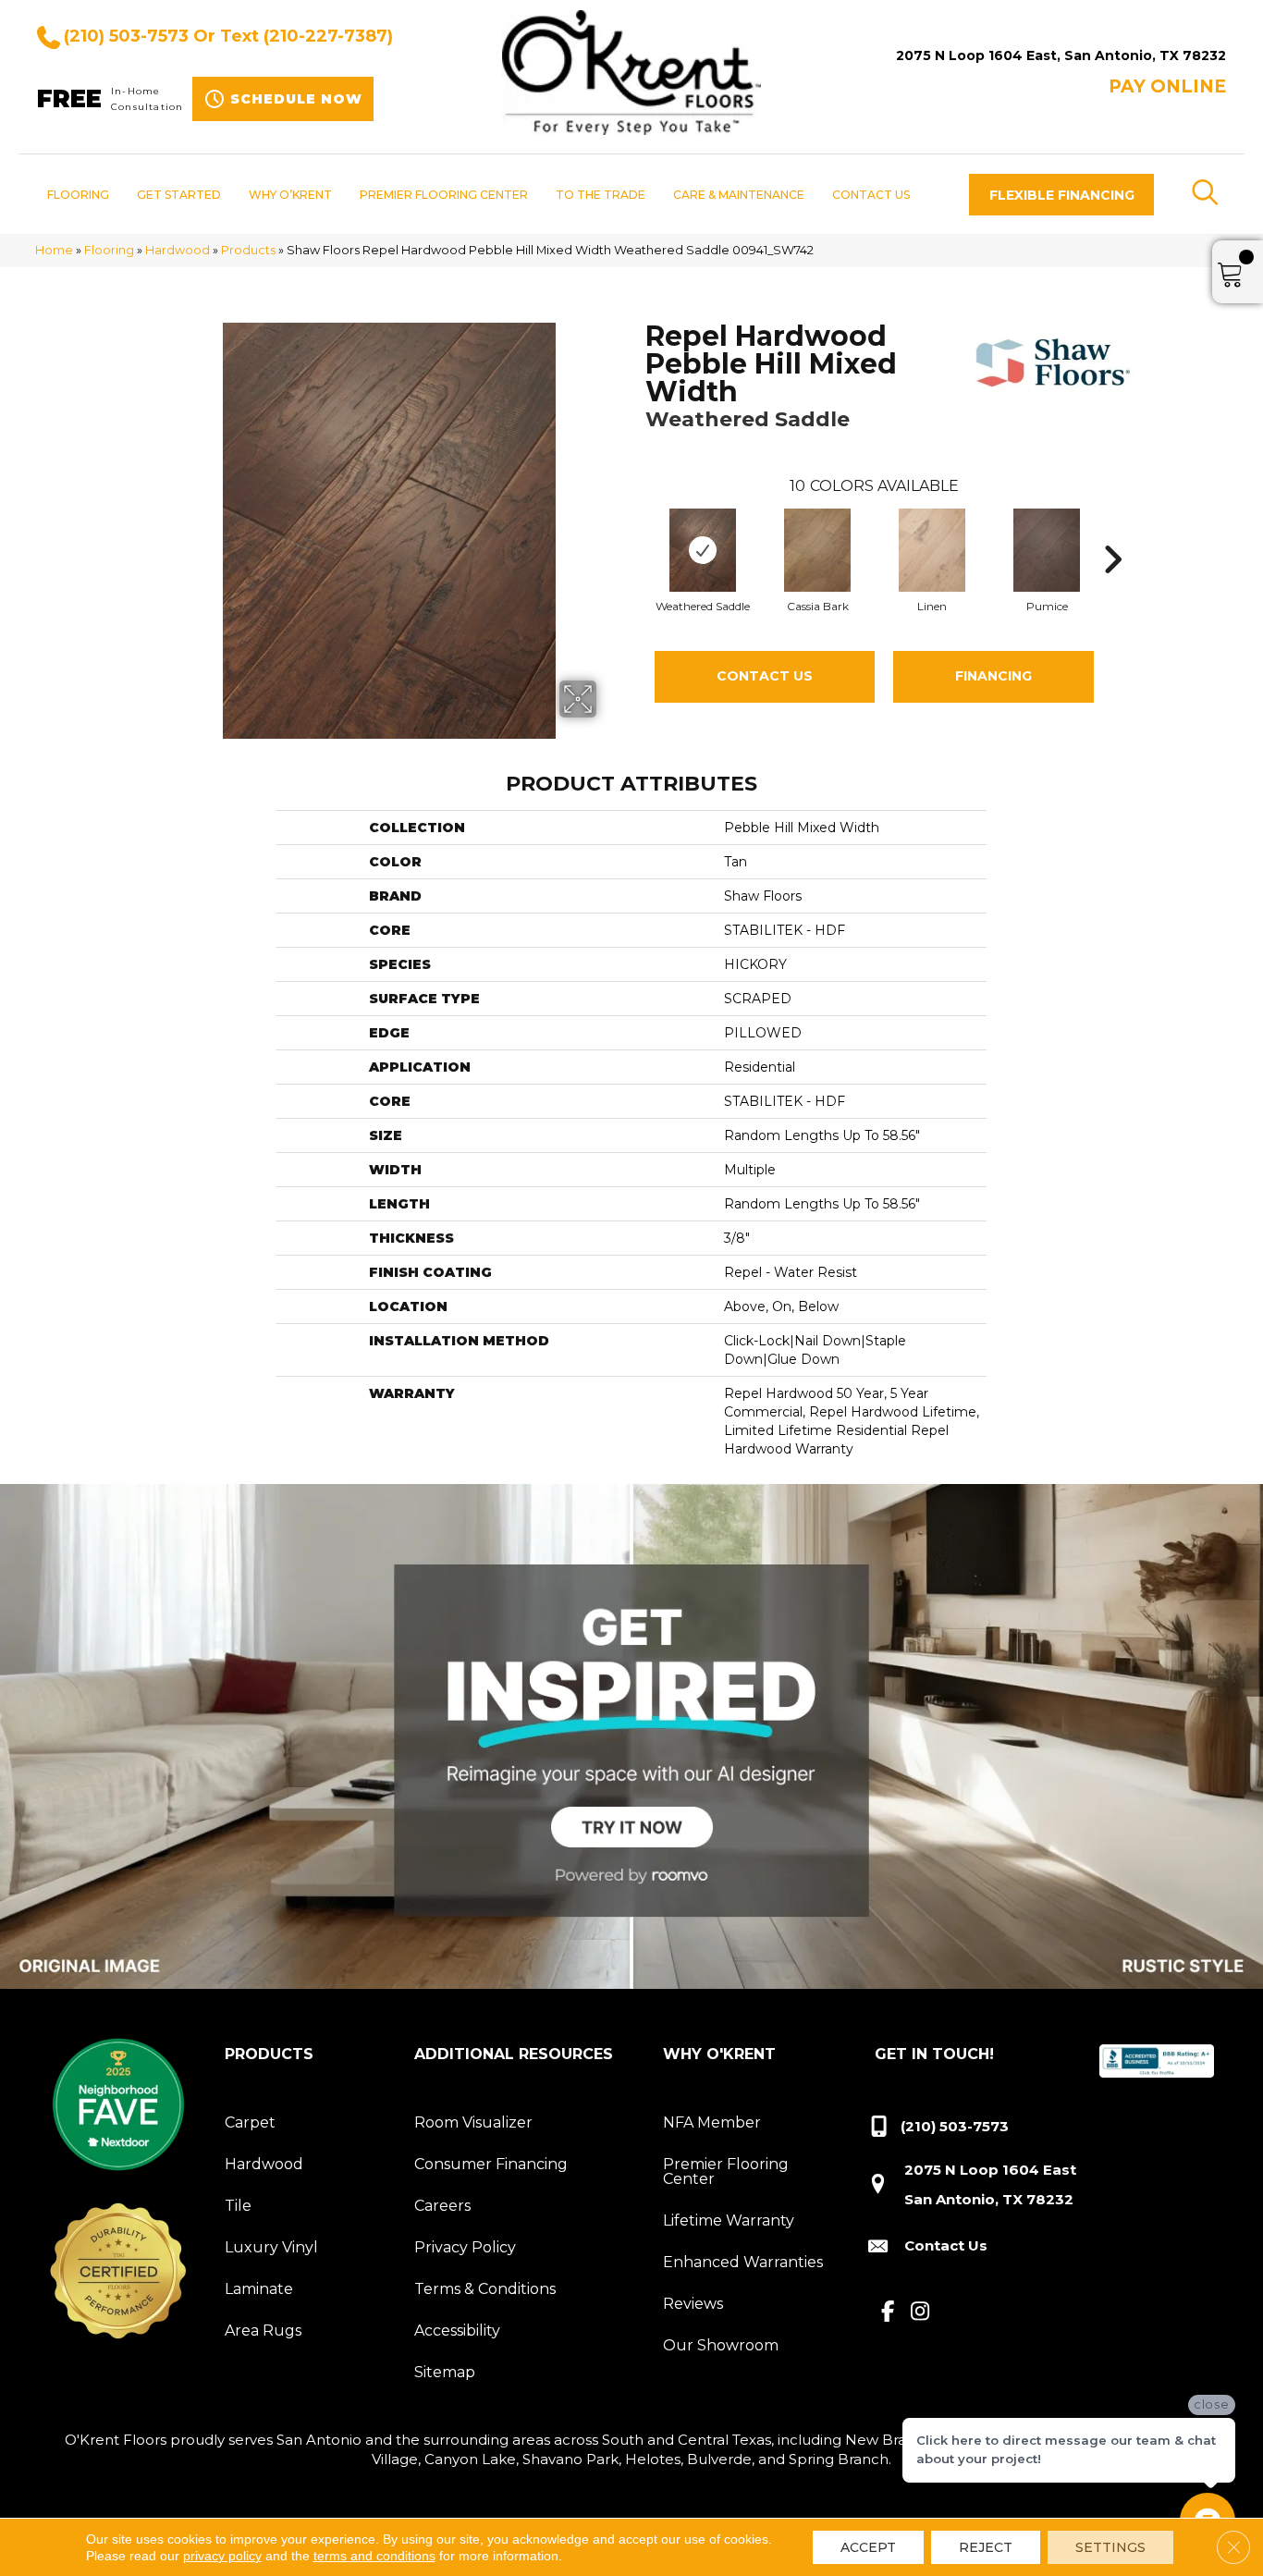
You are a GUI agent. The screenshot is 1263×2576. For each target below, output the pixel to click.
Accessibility (457, 2331)
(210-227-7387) (328, 36)
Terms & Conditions (485, 2289)
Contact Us (765, 676)
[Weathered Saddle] (703, 550)
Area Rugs (263, 2331)
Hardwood (178, 250)
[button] (1061, 195)
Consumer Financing (491, 2164)
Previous (636, 532)
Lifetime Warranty (729, 2220)
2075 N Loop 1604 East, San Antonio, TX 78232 (1061, 55)
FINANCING (993, 676)
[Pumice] (1047, 550)
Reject (986, 2547)
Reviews (693, 2304)
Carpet (250, 2122)
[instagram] (920, 2312)
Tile (238, 2206)
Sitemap (445, 2372)
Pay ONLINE (1167, 86)
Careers (442, 2206)
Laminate (259, 2289)
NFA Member (712, 2122)
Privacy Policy (465, 2247)
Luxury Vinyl (271, 2247)
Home (54, 250)
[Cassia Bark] (817, 550)
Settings (1110, 2547)
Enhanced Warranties (743, 2262)
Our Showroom (721, 2345)
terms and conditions (374, 2556)
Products (248, 250)
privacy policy (222, 2556)
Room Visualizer (473, 2122)
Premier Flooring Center (726, 2171)
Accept (868, 2547)
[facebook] (888, 2312)
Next (1112, 532)
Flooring (109, 250)
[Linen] (932, 550)
